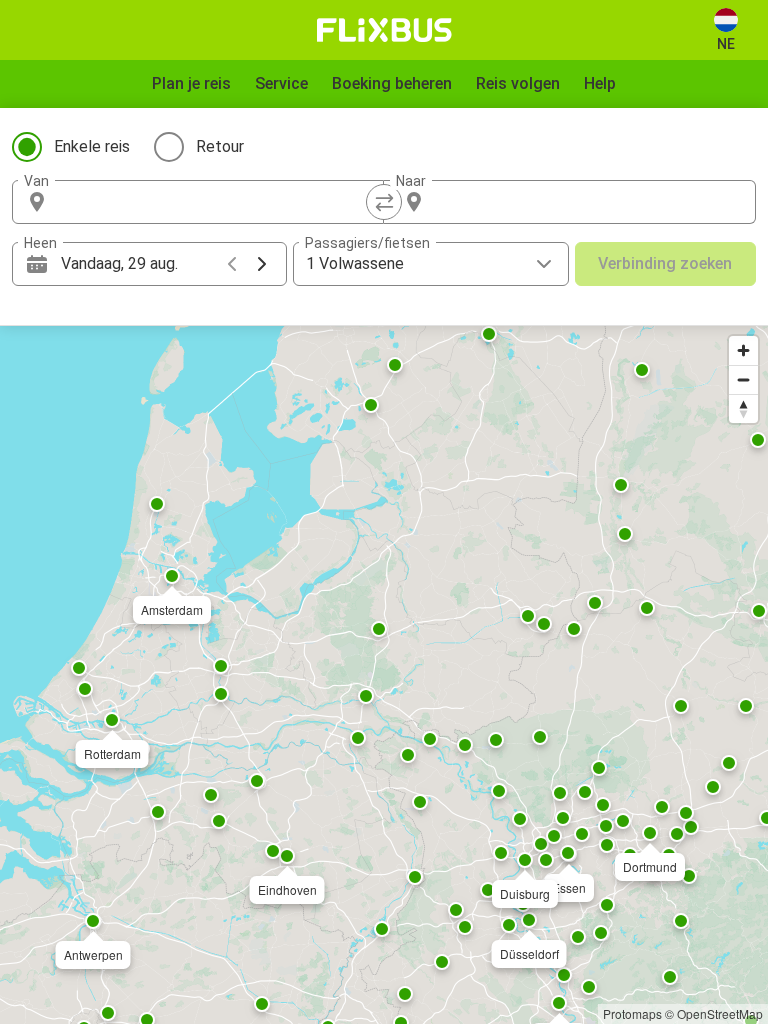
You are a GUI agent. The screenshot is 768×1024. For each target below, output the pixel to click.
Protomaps (632, 1013)
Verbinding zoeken (665, 263)
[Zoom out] (743, 379)
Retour (220, 146)
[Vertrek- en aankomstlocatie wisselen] (384, 202)
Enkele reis (92, 146)
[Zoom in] (743, 350)
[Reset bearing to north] (743, 408)
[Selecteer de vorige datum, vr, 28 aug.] (232, 264)
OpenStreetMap (720, 1013)
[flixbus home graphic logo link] (384, 30)
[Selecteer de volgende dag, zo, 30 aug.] (262, 264)
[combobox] (216, 202)
